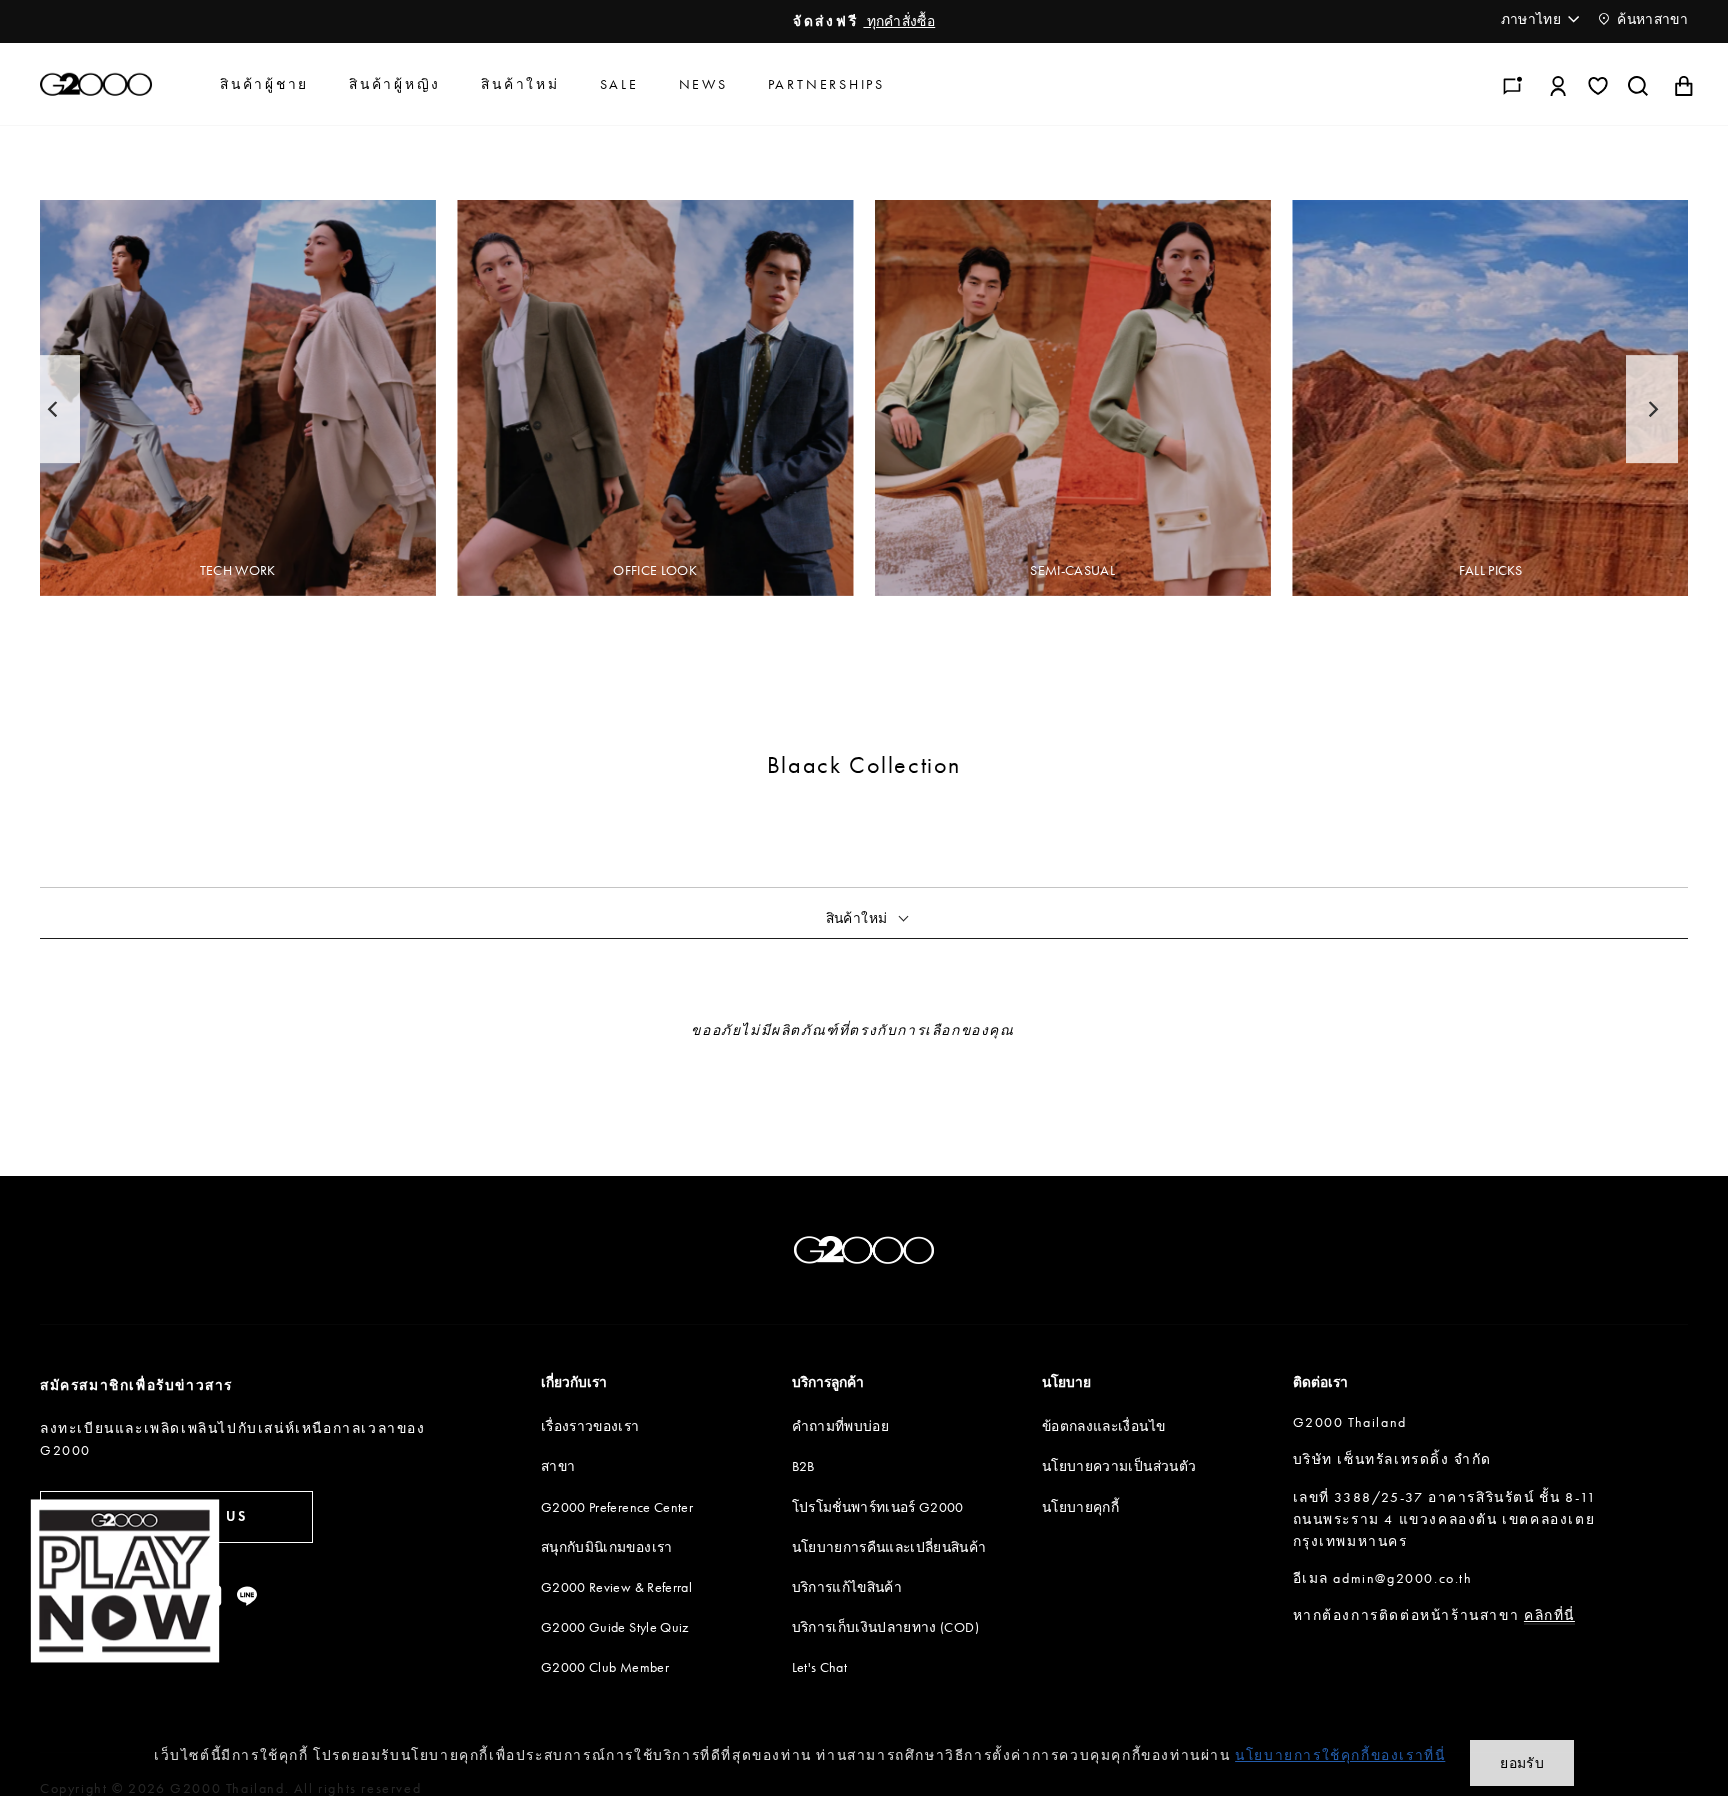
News (703, 84)
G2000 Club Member (605, 1667)
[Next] (1652, 409)
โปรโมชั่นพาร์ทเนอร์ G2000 (878, 1507)
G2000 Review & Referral (616, 1587)
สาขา (558, 1466)
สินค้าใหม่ (520, 84)
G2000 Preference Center (617, 1507)
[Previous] (54, 409)
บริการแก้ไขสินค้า (847, 1587)
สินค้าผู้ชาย (264, 84)
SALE (619, 84)
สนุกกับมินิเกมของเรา (607, 1547)
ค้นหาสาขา (1651, 19)
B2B (803, 1466)
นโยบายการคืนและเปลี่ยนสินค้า (889, 1547)
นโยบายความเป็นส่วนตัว (1119, 1466)
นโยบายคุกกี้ (1080, 1507)
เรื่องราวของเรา (590, 1426)
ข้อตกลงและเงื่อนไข (1103, 1426)
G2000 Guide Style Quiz (615, 1627)
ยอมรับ (1522, 1763)
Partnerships (826, 84)
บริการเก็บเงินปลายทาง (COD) (885, 1627)
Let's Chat (820, 1667)
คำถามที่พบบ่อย (841, 1426)
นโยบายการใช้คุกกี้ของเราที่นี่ (1340, 1755)
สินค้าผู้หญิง (395, 84)
